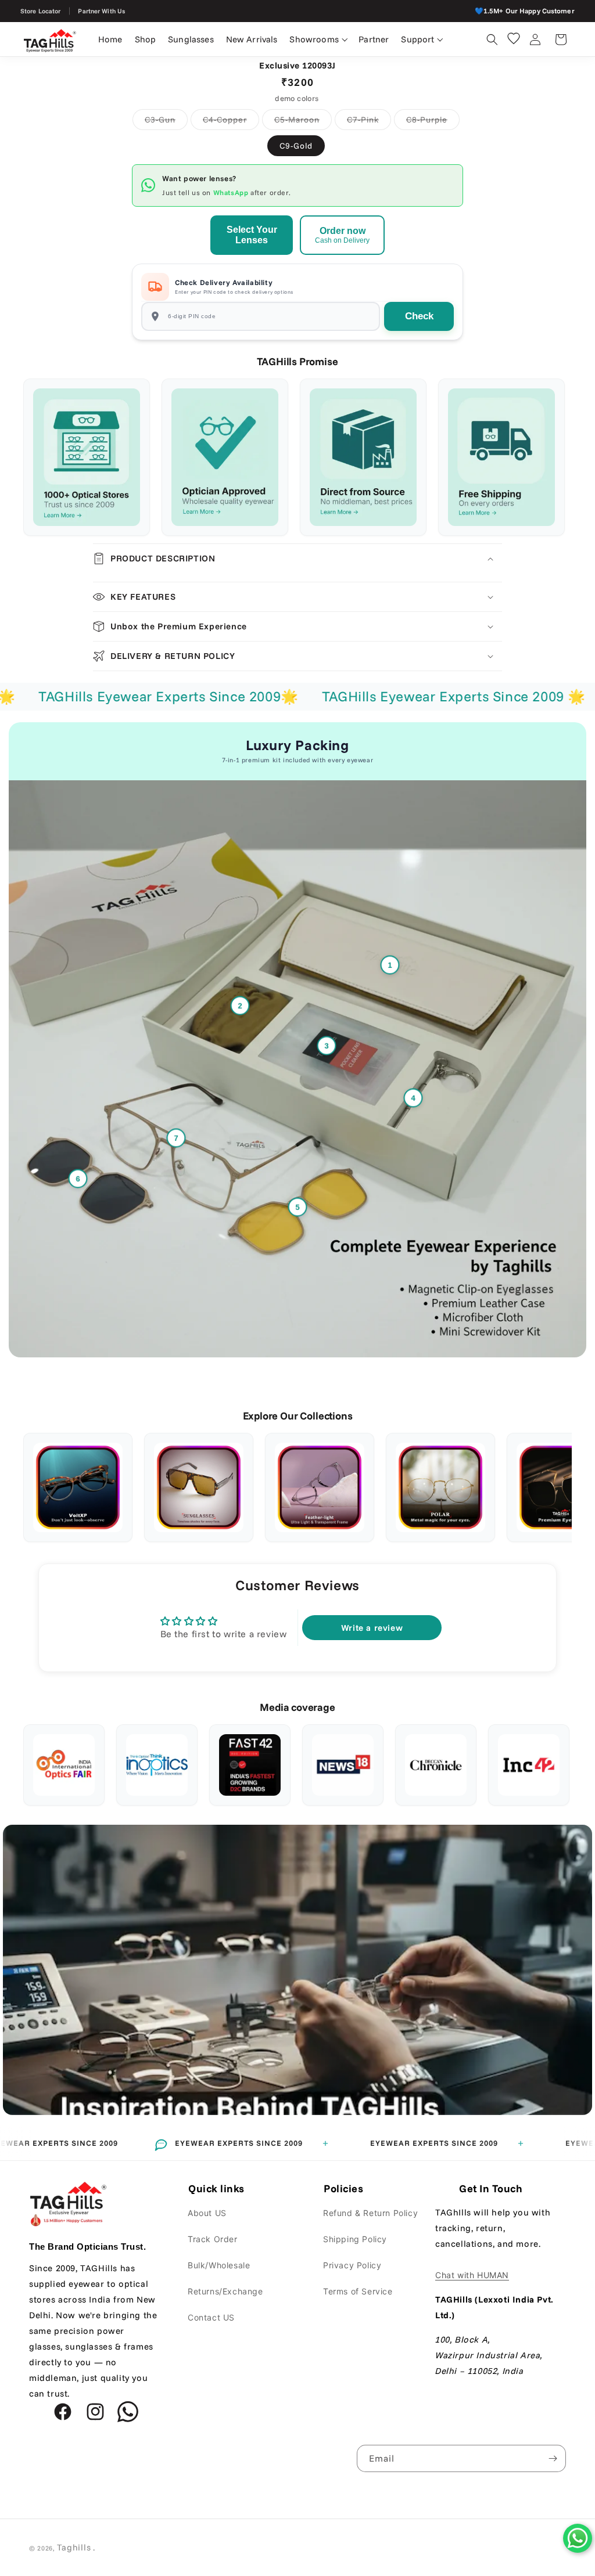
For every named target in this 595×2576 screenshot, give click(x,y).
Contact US (211, 2317)
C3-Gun (166, 122)
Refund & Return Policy (370, 2213)
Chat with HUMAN (472, 2275)
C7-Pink (369, 122)
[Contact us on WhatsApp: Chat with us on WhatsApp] (578, 2538)
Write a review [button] (372, 1628)
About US (207, 2213)
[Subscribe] (553, 2458)
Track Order (213, 2239)
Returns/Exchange (225, 2291)
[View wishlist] (514, 38)
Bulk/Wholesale (219, 2265)
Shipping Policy (355, 2239)
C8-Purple (433, 122)
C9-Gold (296, 146)
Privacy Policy (352, 2265)
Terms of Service (358, 2291)
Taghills (74, 2547)
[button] (318, 39)
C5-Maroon (303, 122)
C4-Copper (231, 122)
